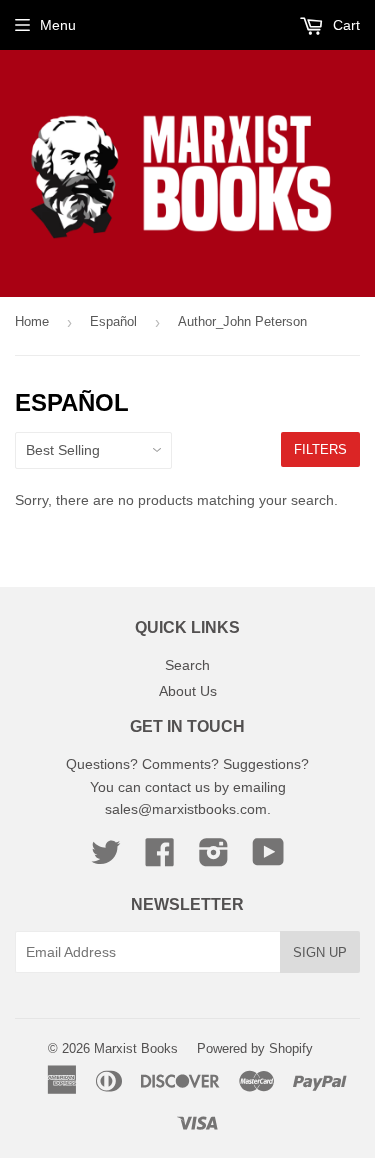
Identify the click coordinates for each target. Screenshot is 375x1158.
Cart (344, 25)
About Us (188, 691)
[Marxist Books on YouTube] (268, 859)
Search (187, 665)
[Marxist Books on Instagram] (214, 859)
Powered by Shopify (255, 1048)
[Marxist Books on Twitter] (106, 859)
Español (113, 321)
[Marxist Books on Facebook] (160, 859)
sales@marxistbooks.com (186, 809)
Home (32, 321)
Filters (320, 449)
